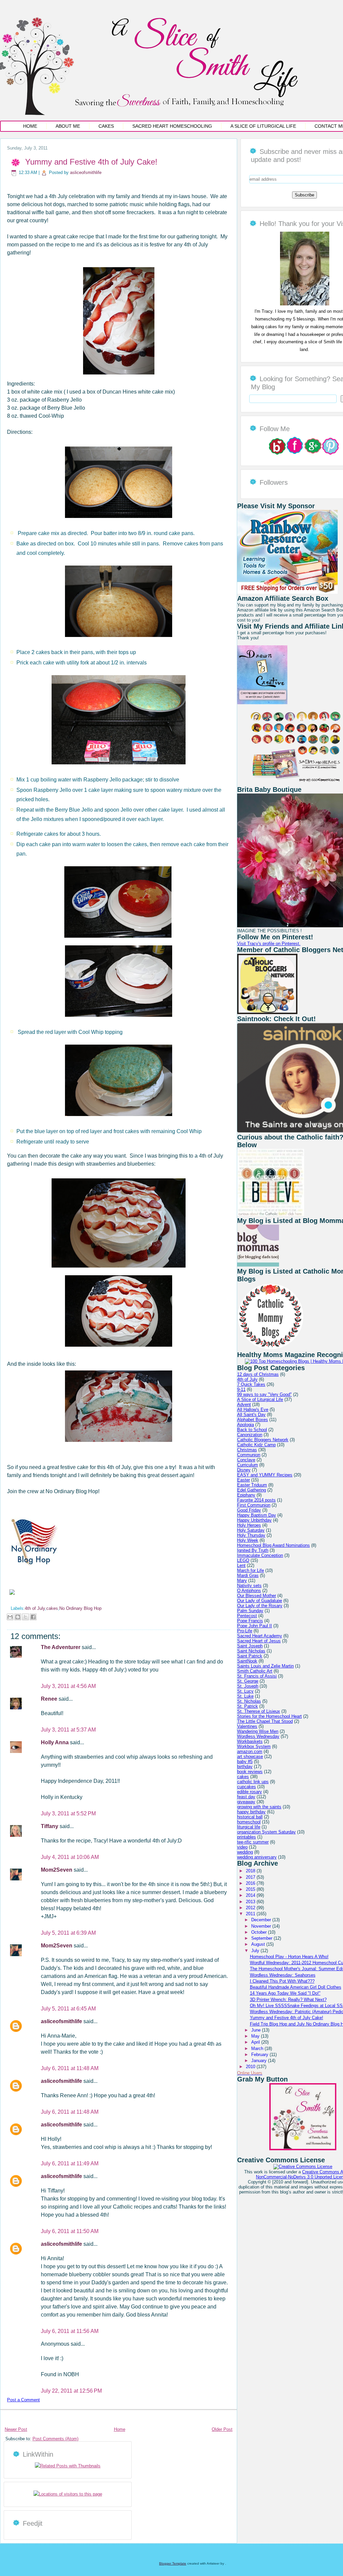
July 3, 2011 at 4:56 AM (68, 1686)
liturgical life (249, 1827)
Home (30, 126)
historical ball (250, 1817)
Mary (242, 1580)
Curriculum (248, 1465)
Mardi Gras (248, 1575)
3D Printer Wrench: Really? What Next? (288, 2000)
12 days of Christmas (258, 1374)
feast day (246, 1797)
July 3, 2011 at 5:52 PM (68, 1813)
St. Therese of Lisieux (259, 1711)
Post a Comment (23, 2400)
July (256, 1951)
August (259, 1944)
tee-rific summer (253, 1842)
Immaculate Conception (260, 1555)
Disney (244, 1470)
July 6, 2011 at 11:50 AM (70, 2231)
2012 (251, 1908)
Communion (249, 1455)
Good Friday (249, 1510)
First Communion (254, 1505)
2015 (251, 1889)
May (256, 2036)
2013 (251, 1902)
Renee (50, 1699)
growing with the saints (259, 1807)
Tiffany (50, 1826)
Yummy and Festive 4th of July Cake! (91, 162)
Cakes (106, 126)
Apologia (246, 1425)
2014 (251, 1895)
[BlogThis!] (18, 1617)
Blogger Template (173, 2563)
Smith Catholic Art (255, 1671)
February (260, 2055)
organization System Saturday (266, 1832)
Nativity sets (249, 1586)
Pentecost (247, 1616)
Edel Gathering (252, 1490)
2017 (251, 1877)
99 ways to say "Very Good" (264, 1394)
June (257, 2030)
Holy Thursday (251, 1535)
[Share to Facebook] (33, 1617)
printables (247, 1837)
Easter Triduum (252, 1485)
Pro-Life (245, 1631)
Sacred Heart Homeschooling (172, 126)
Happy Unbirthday (254, 1520)
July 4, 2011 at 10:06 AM (70, 1857)
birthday (245, 1767)
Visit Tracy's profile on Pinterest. (269, 944)
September (262, 1938)
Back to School (252, 1430)
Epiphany (246, 1495)
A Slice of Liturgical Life (263, 126)
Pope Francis (250, 1621)
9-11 (241, 1389)
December (262, 1920)
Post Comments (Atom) (55, 2439)
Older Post (222, 2429)
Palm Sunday (250, 1611)
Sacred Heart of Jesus (259, 1641)
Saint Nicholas (251, 1651)
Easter (244, 1480)
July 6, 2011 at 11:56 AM (70, 2331)
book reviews (250, 1772)
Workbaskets (250, 1741)
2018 (251, 1871)
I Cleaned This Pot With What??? (282, 1981)
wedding (245, 1852)
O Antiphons (249, 1591)
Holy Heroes (249, 1525)
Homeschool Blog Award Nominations (273, 1545)
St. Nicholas (249, 1701)
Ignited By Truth (253, 1550)
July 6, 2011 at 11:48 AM (70, 2068)
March (258, 2048)
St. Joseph (248, 1686)
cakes (52, 1608)
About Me (68, 126)
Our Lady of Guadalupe (260, 1601)
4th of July (35, 1608)
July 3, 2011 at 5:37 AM (68, 1730)
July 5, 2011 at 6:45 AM (68, 2009)
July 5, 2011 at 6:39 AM (68, 1933)
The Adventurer (61, 1647)
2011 (251, 1914)
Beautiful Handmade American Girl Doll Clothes (296, 1987)
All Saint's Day (251, 1415)
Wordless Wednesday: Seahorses (283, 1975)
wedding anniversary (257, 1857)
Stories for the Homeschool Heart (269, 1716)
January (260, 2061)
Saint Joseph (250, 1646)
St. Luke (245, 1696)
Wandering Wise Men (258, 1731)
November (262, 1926)
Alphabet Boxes (253, 1420)
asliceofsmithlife (86, 172)
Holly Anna (55, 1742)
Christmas (247, 1450)
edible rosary (250, 1792)
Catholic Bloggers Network (263, 1440)
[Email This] (10, 1617)
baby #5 (245, 1762)
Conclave (246, 1460)
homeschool (249, 1822)
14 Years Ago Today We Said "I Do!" (285, 1993)
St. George (248, 1681)
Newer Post (16, 2429)
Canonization (250, 1435)
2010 (251, 2067)
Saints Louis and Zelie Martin (265, 1666)
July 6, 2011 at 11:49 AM (70, 2163)
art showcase (250, 1757)
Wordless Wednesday (258, 1736)
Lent (241, 1565)
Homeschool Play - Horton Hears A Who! (289, 1957)
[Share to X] (25, 1617)
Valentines (247, 1726)
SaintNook (247, 1661)
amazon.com (250, 1751)
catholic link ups (253, 1782)
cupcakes (247, 1787)
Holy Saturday (251, 1530)
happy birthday (251, 1812)
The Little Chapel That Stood (265, 1721)
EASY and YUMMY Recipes (265, 1475)
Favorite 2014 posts (256, 1500)
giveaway (246, 1802)
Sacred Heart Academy (260, 1636)
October (260, 1932)
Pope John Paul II (255, 1626)
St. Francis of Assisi (257, 1676)
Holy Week (248, 1540)
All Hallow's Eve (253, 1410)
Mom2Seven (57, 1870)
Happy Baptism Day (257, 1515)
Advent (244, 1404)
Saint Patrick (250, 1656)
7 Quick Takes (251, 1384)
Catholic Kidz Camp (256, 1445)
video (242, 1847)
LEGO (243, 1560)
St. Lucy (245, 1691)
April (256, 2042)
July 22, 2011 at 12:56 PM (71, 2391)
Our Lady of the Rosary (260, 1606)
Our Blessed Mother (257, 1596)
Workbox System (254, 1746)
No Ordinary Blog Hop (80, 1608)
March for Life (251, 1570)
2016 (251, 1883)
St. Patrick (248, 1706)
